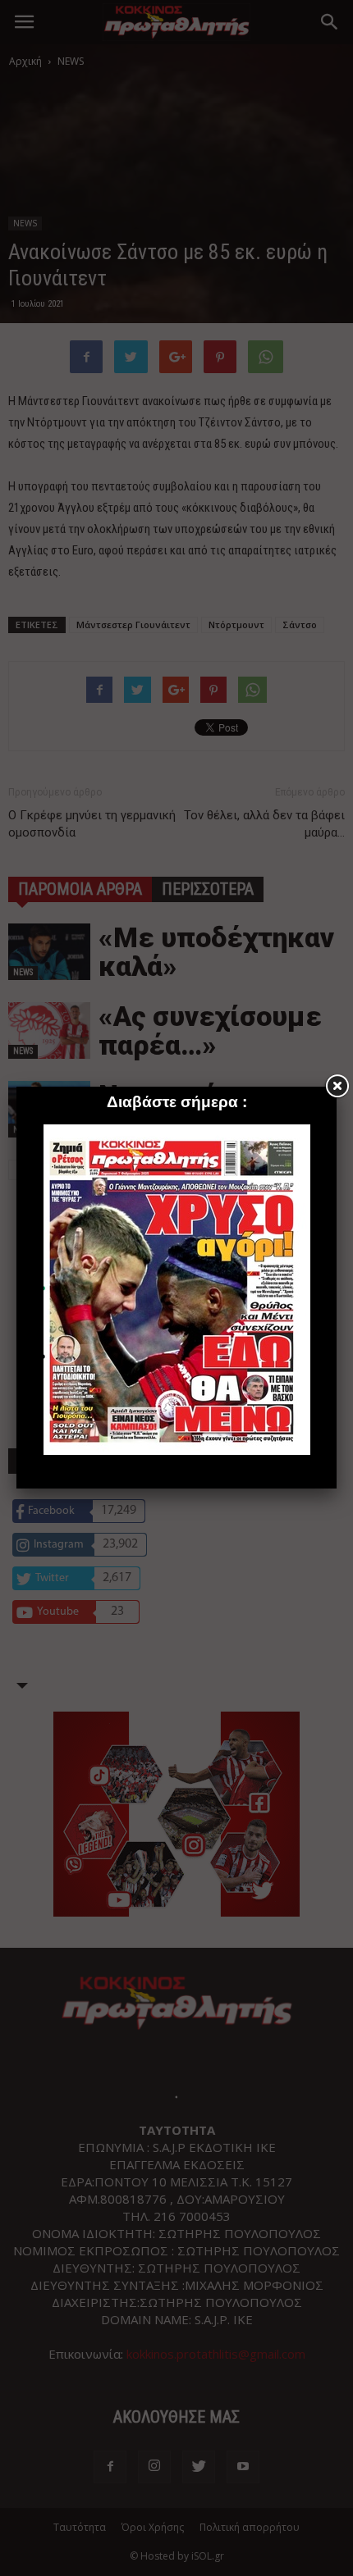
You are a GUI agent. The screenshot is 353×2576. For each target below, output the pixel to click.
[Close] (337, 1087)
